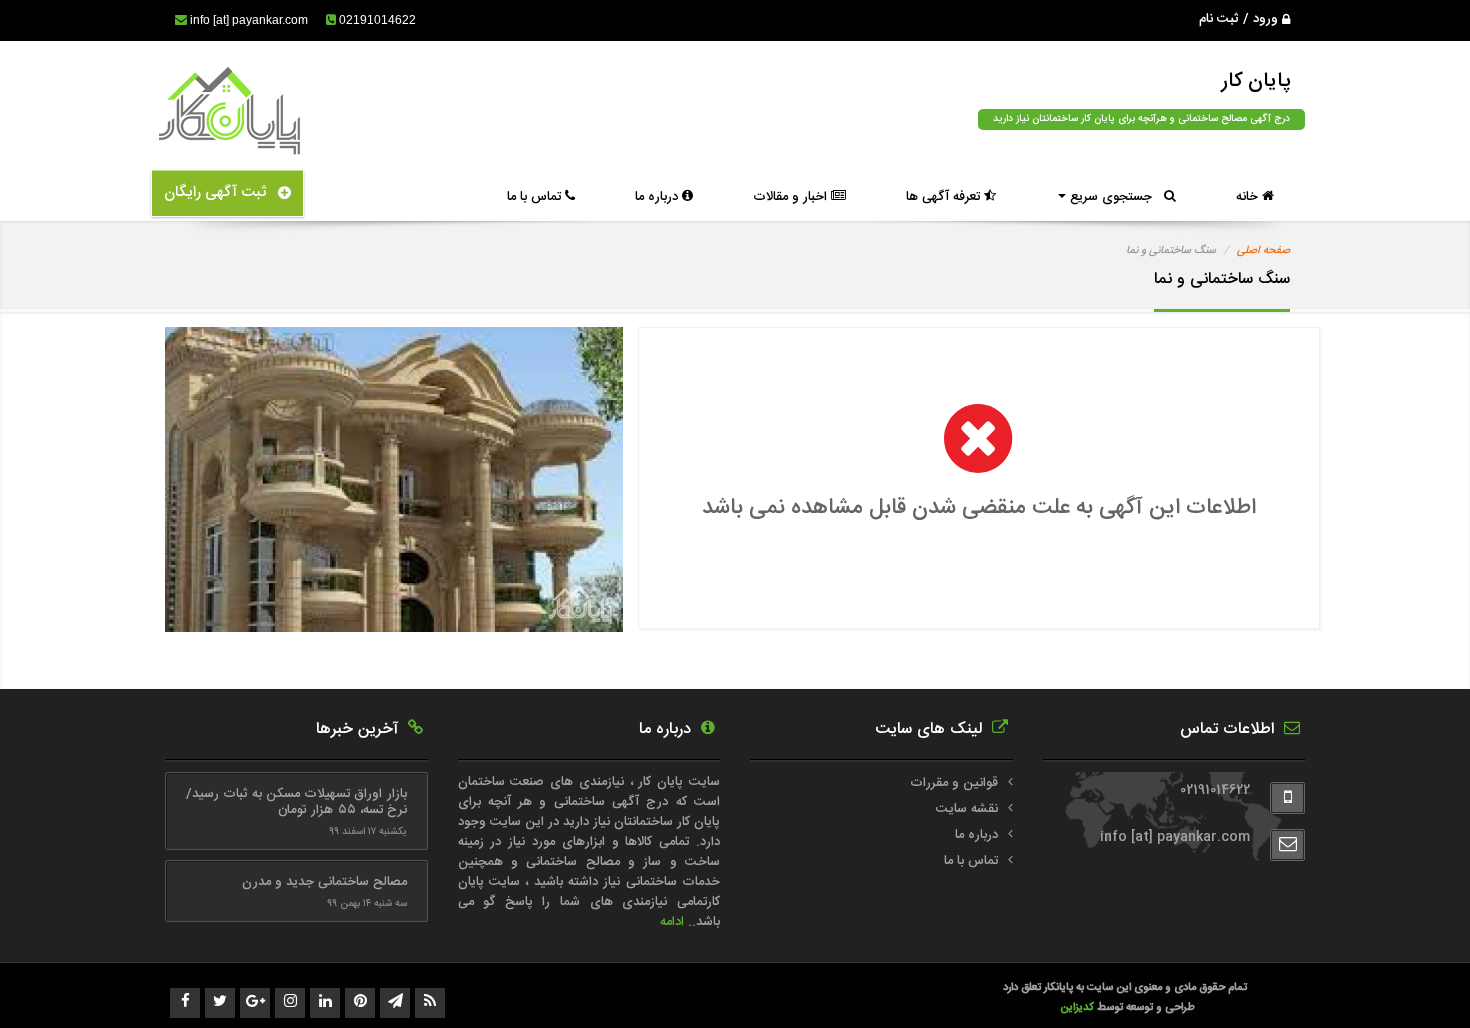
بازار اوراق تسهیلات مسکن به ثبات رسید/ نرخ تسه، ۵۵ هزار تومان (296, 802)
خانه (1249, 197)
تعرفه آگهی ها (945, 197)
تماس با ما (536, 197)
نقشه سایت (967, 809)
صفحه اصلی (1263, 251)
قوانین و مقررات (954, 783)
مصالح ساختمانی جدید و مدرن (324, 882)
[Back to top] (1410, 978)
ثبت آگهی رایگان (221, 192)
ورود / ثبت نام (1240, 19)
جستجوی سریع (1115, 197)
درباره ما (658, 197)
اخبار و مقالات (792, 197)
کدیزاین (1078, 1007)
